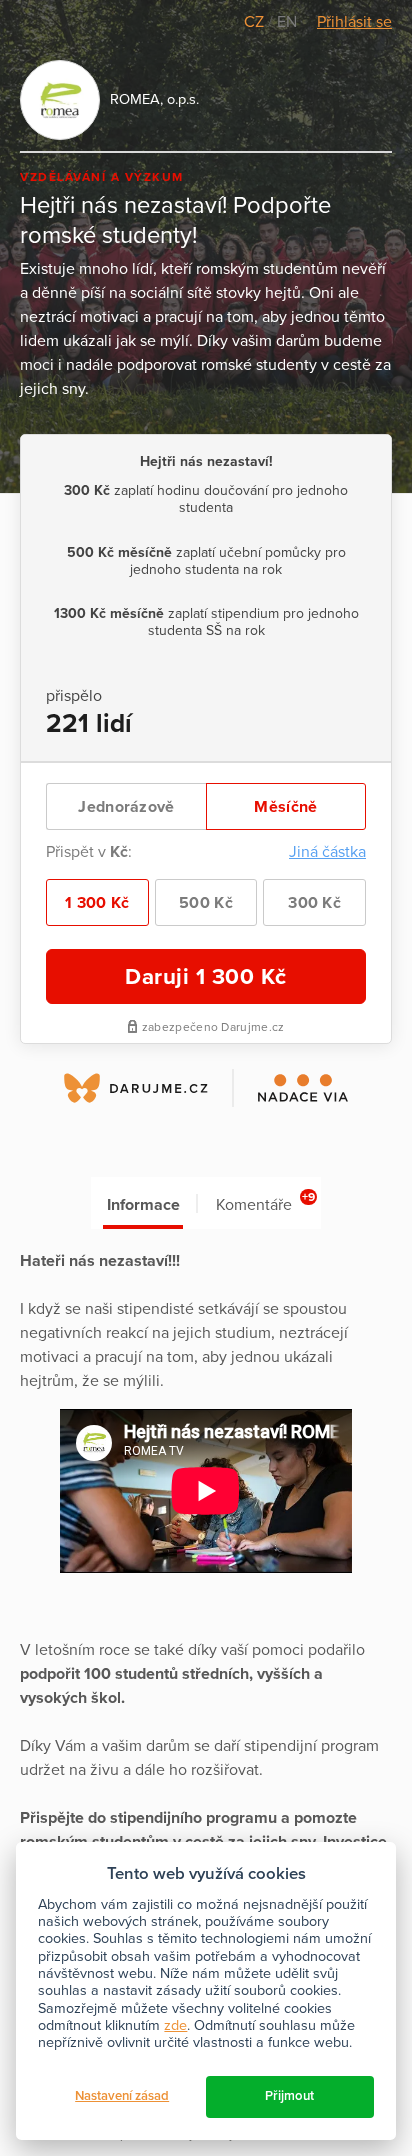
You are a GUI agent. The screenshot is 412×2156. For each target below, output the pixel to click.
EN (287, 22)
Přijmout (289, 2096)
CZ (256, 22)
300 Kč (314, 903)
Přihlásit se (354, 22)
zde (175, 2025)
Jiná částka (327, 852)
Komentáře (265, 1202)
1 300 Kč (97, 903)
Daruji (206, 976)
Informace (143, 1205)
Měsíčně (285, 807)
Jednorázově (126, 807)
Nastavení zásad (122, 2096)
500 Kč (206, 903)
